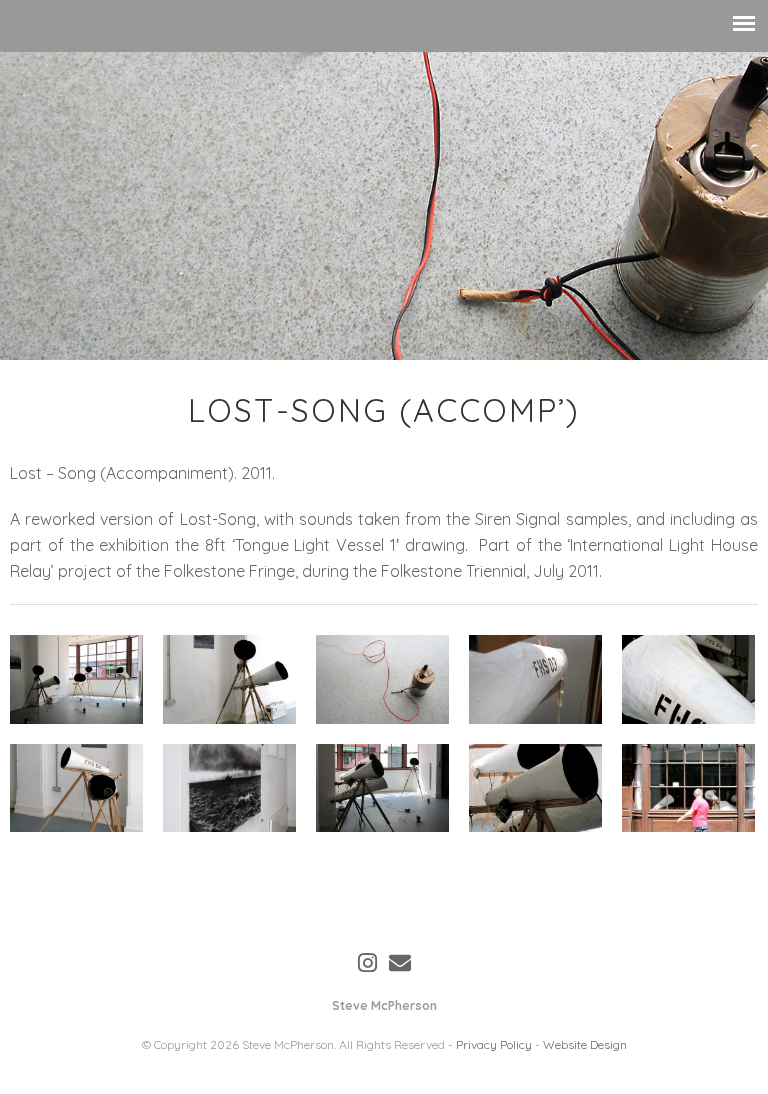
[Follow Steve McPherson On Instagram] (367, 963)
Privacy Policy (494, 1044)
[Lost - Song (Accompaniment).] (76, 679)
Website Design (585, 1044)
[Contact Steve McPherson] (400, 963)
